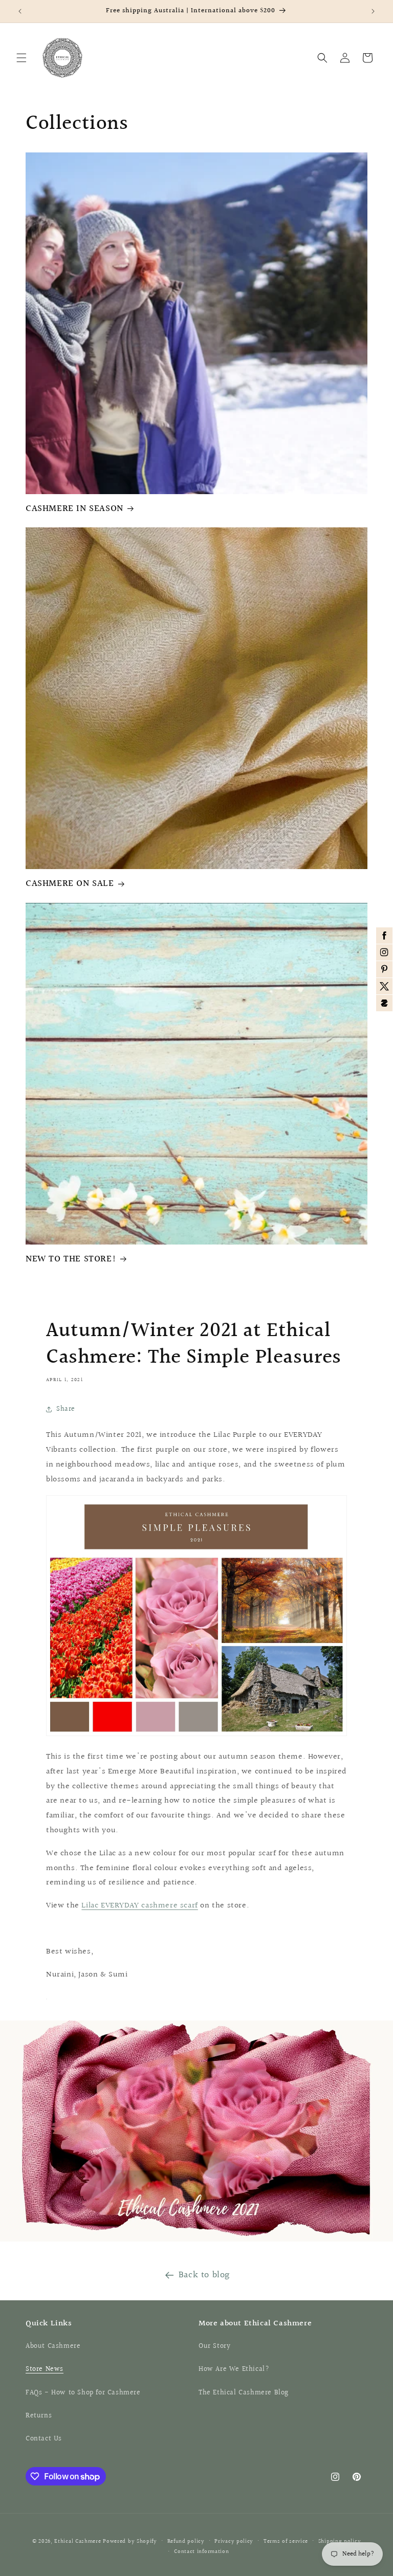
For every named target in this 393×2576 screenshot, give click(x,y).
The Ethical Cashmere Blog (244, 2393)
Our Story (214, 2346)
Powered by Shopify (130, 2541)
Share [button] (66, 1409)
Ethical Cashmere (78, 2541)
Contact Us (44, 2439)
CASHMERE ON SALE (70, 884)
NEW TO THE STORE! (71, 1259)
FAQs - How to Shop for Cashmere (83, 2393)
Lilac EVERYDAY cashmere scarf (139, 1906)
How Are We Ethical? (234, 2369)
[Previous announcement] (20, 11)
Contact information (201, 2552)
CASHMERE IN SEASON (74, 509)
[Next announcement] (373, 11)
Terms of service (286, 2541)
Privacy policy (234, 2541)
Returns (39, 2416)
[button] (21, 58)
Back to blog (204, 2275)
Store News (45, 2369)
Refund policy (186, 2541)
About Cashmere (53, 2346)
